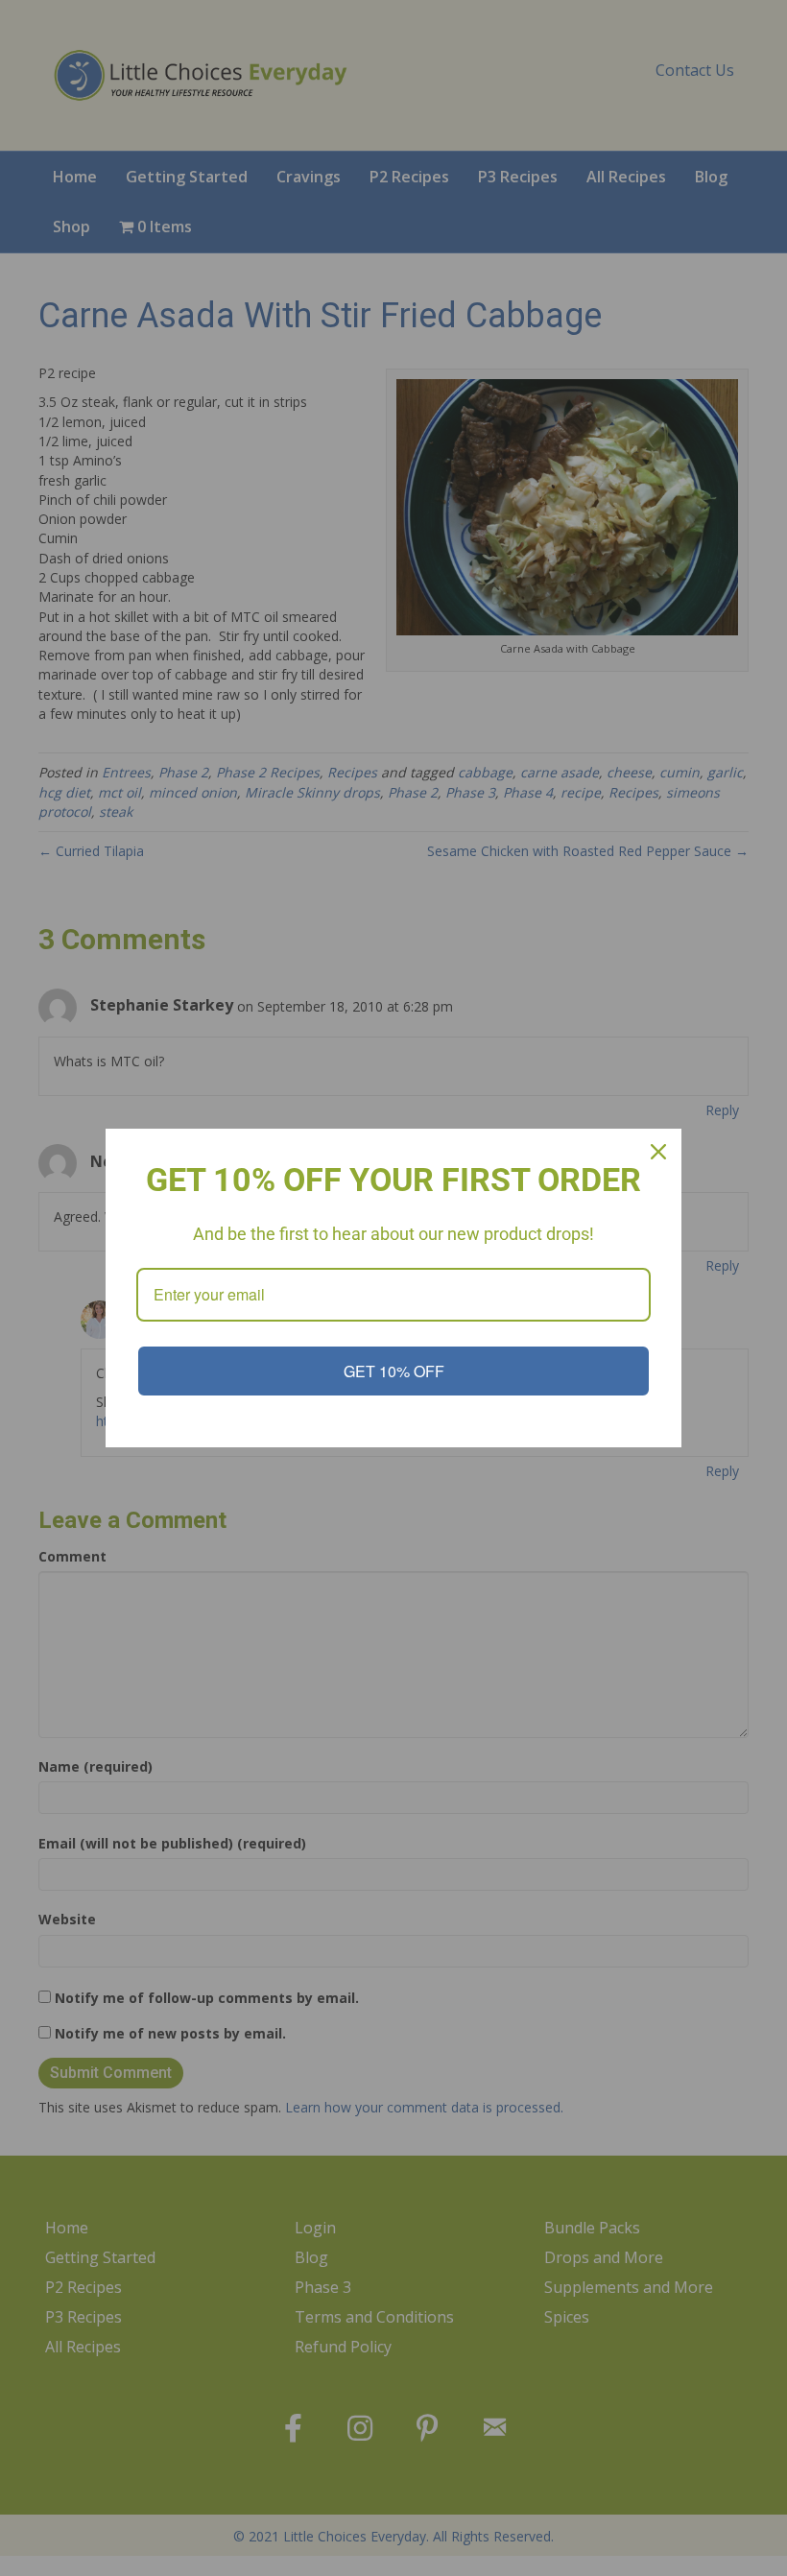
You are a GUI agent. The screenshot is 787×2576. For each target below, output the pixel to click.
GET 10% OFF (394, 1371)
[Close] (658, 1152)
